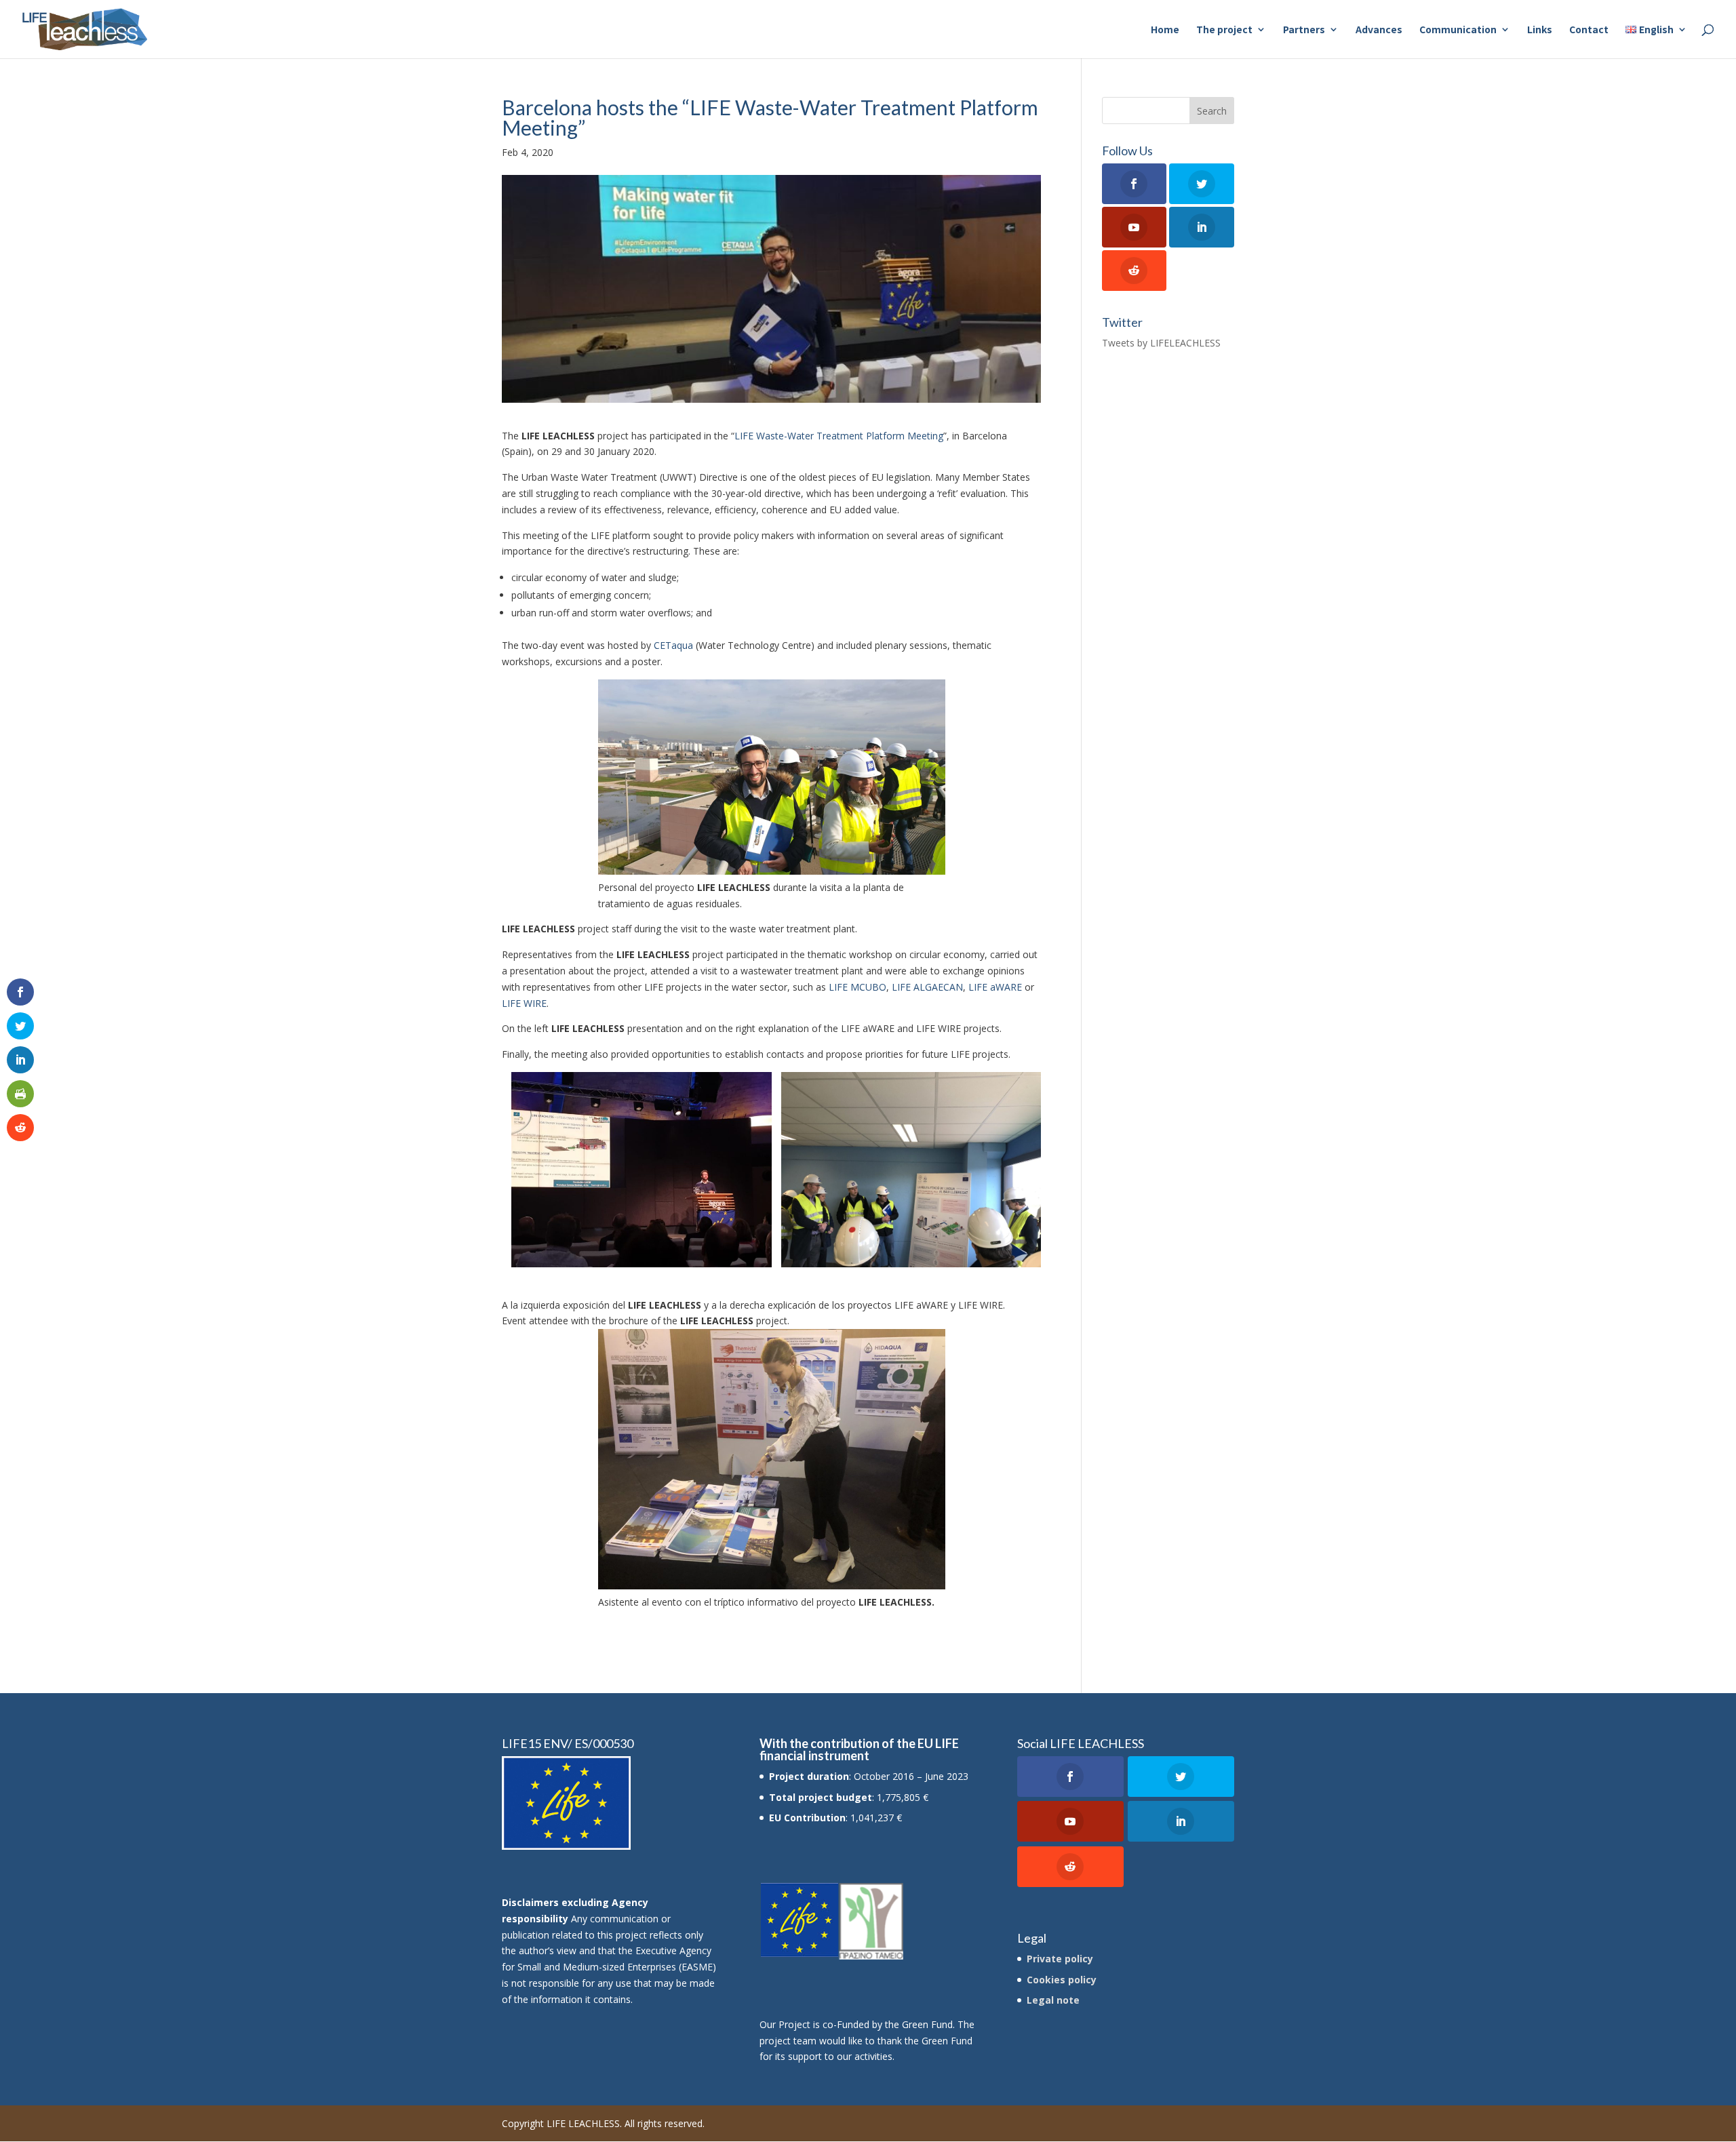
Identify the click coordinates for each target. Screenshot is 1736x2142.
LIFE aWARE (995, 987)
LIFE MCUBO (857, 987)
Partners (1304, 30)
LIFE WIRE (524, 1003)
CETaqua (673, 645)
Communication (1458, 30)
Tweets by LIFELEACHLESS (1161, 343)
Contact (1589, 30)
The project (1224, 30)
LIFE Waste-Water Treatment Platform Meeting (839, 436)
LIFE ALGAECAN (927, 987)
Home (1165, 30)
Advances (1379, 30)
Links (1540, 30)
